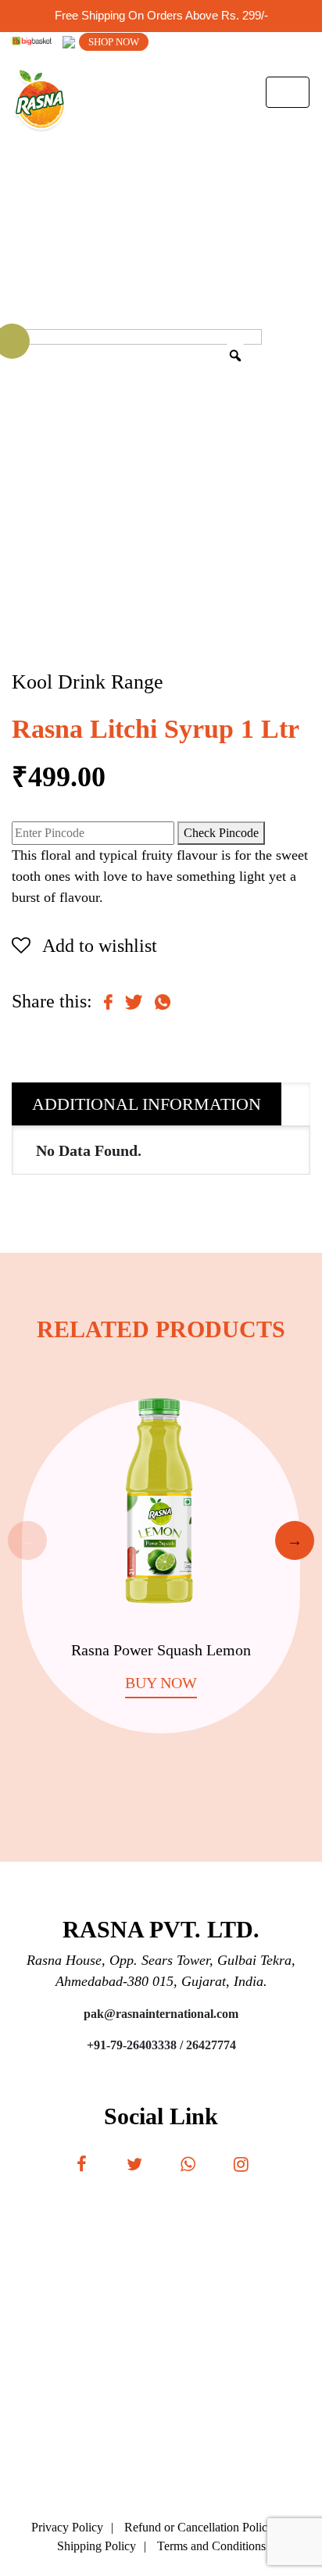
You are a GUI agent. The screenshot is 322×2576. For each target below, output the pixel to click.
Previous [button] (27, 1540)
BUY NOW (161, 1683)
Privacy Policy (67, 2527)
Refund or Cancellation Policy (199, 2527)
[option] (161, 1550)
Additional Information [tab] (147, 1104)
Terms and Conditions (211, 2546)
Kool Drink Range (88, 682)
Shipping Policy (97, 2546)
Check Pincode (221, 833)
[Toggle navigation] (288, 92)
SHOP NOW (114, 42)
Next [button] (295, 1540)
